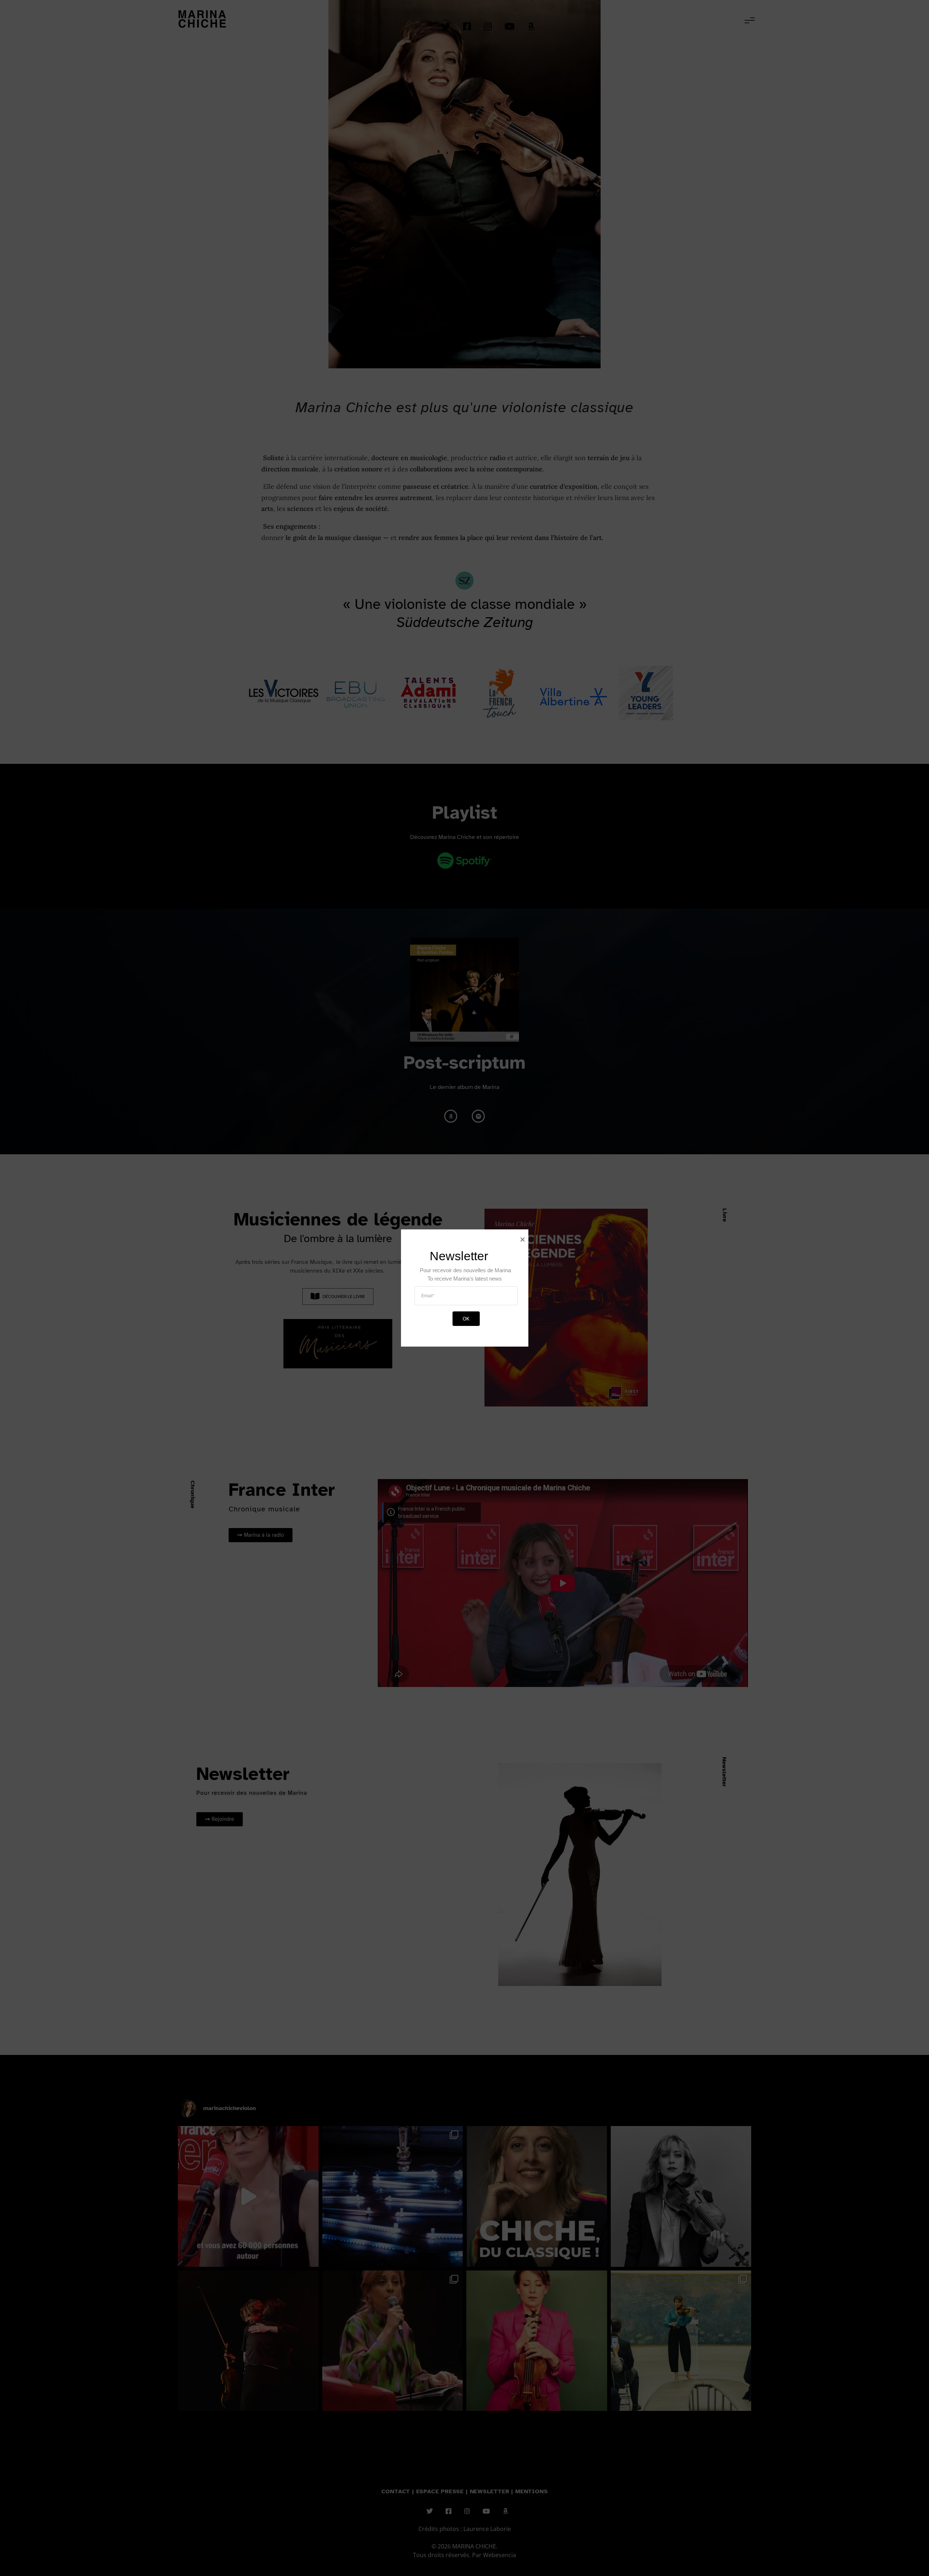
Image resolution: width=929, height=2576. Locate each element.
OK (466, 1318)
